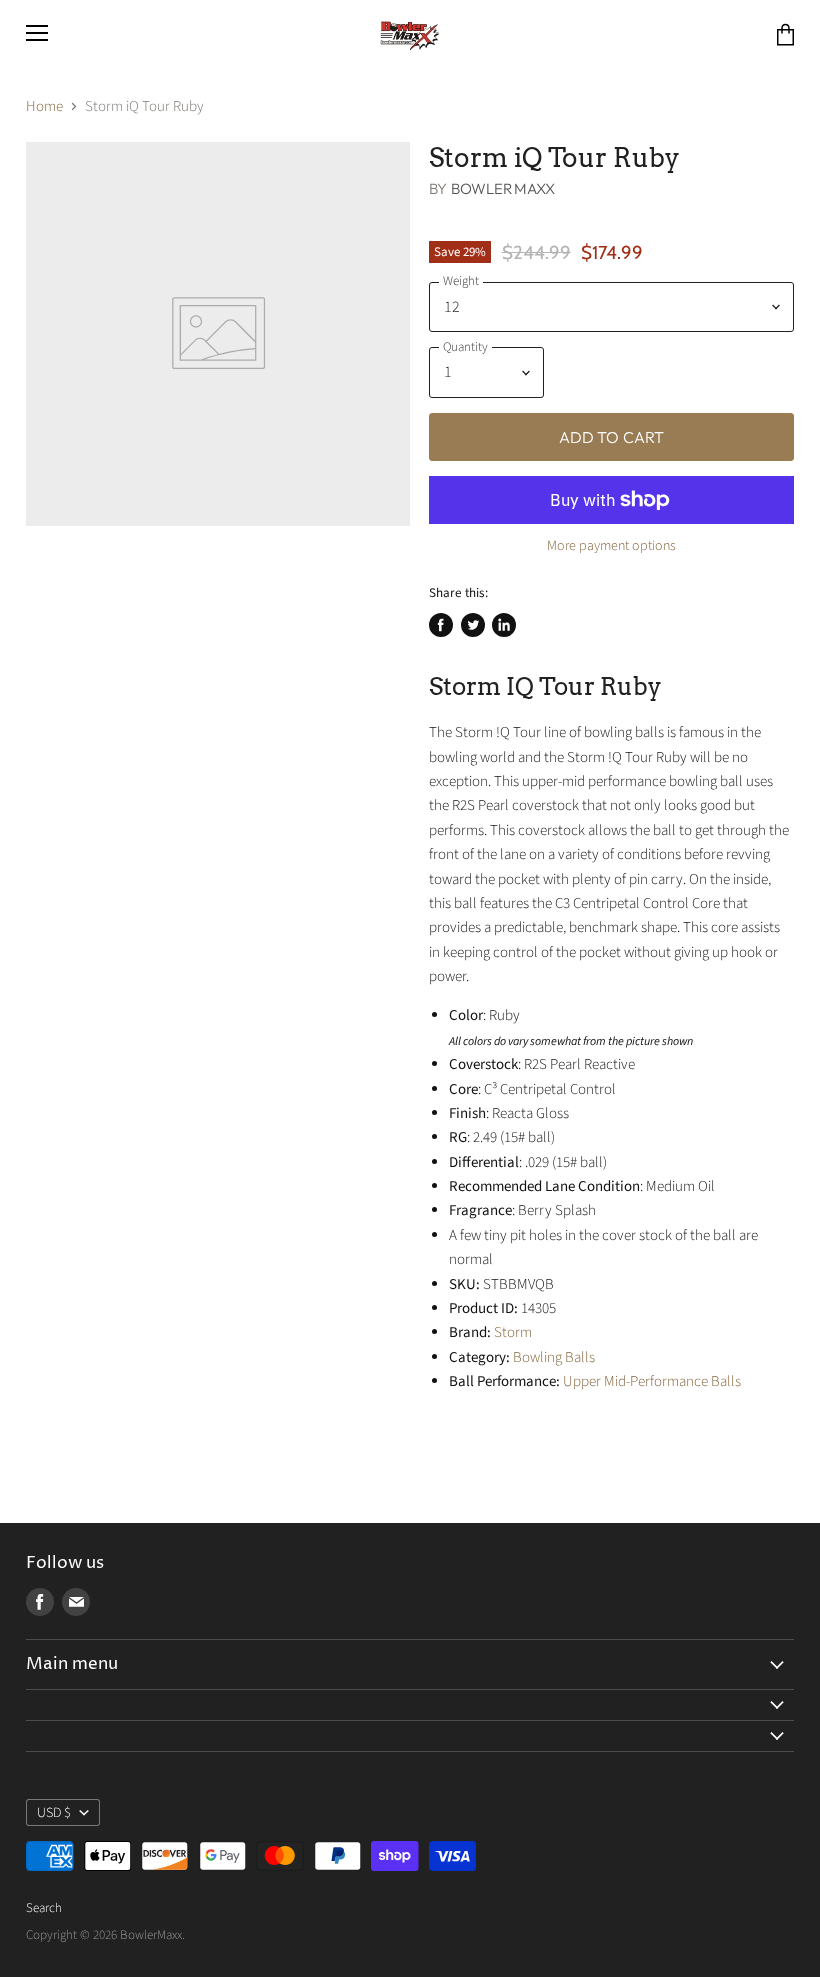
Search (44, 1908)
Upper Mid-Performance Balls (652, 1381)
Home (44, 106)
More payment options (611, 546)
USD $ (54, 1813)
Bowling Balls (554, 1357)
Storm (513, 1332)
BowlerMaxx (503, 188)
